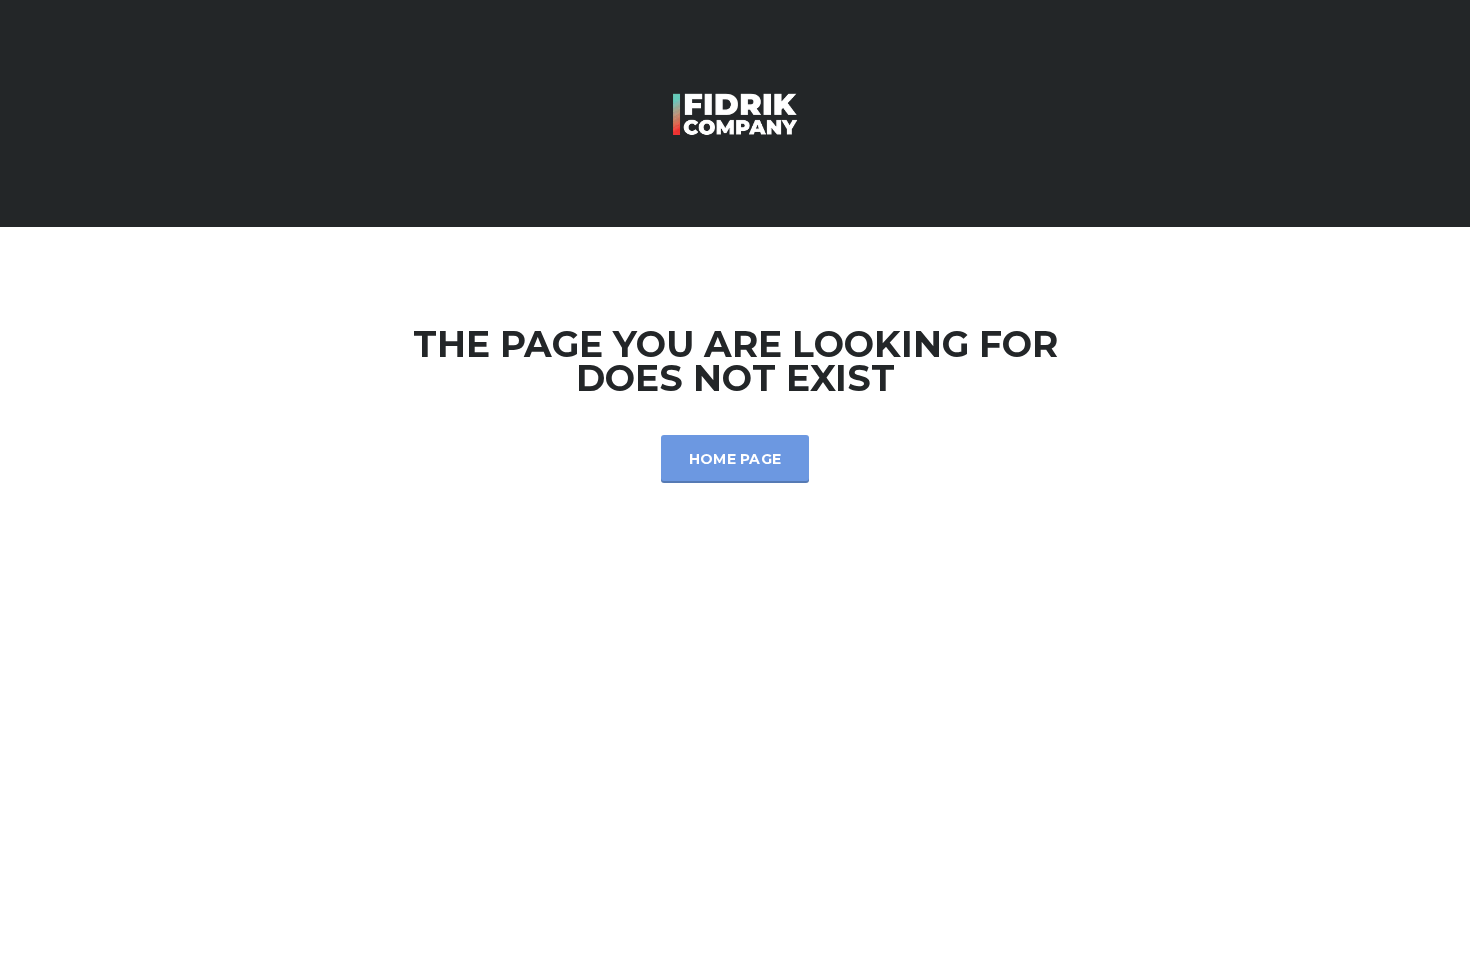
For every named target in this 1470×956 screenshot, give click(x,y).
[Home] (735, 111)
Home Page (735, 459)
